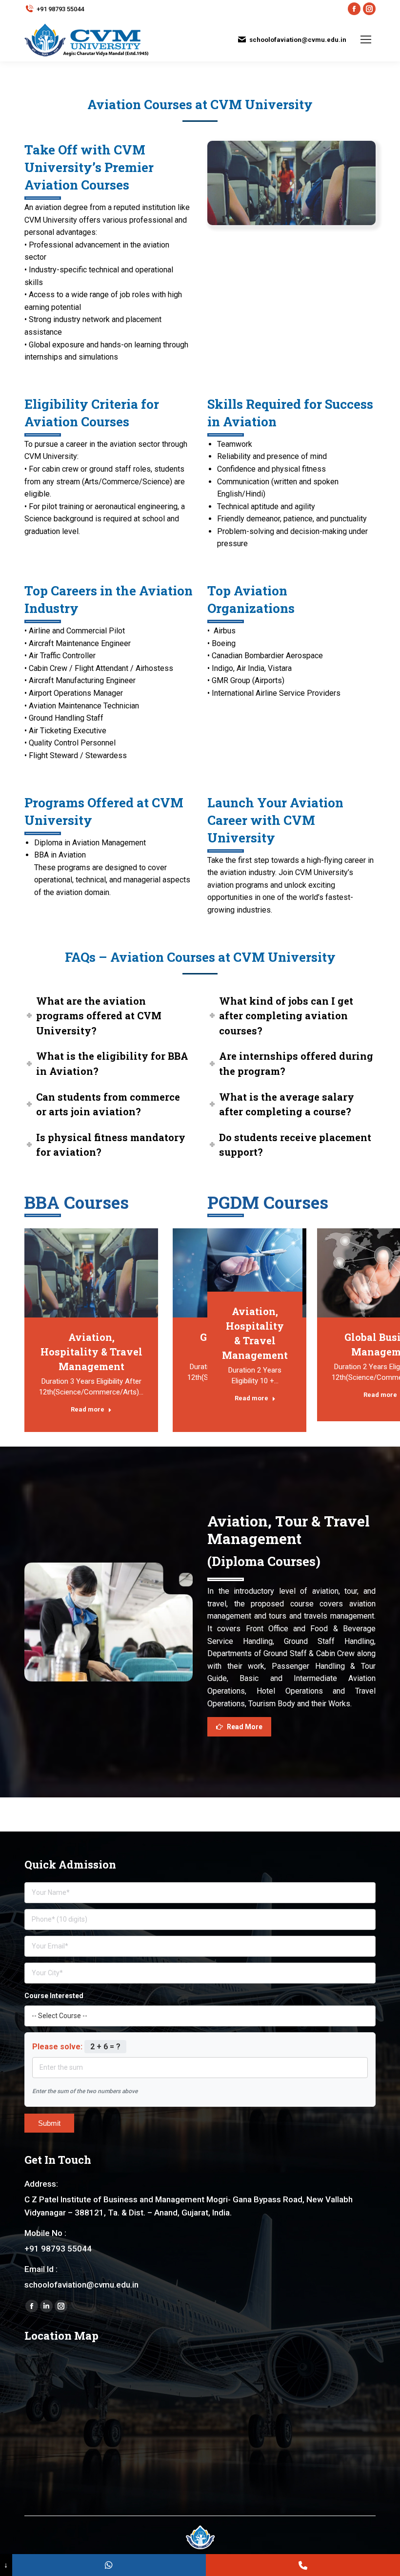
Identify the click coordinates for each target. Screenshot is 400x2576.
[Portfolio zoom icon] (91, 1273)
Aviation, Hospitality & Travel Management (91, 1352)
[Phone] (303, 2565)
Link (65, 1273)
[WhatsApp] (109, 2565)
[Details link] (118, 1273)
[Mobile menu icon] (366, 39)
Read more (88, 1409)
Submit (49, 2123)
